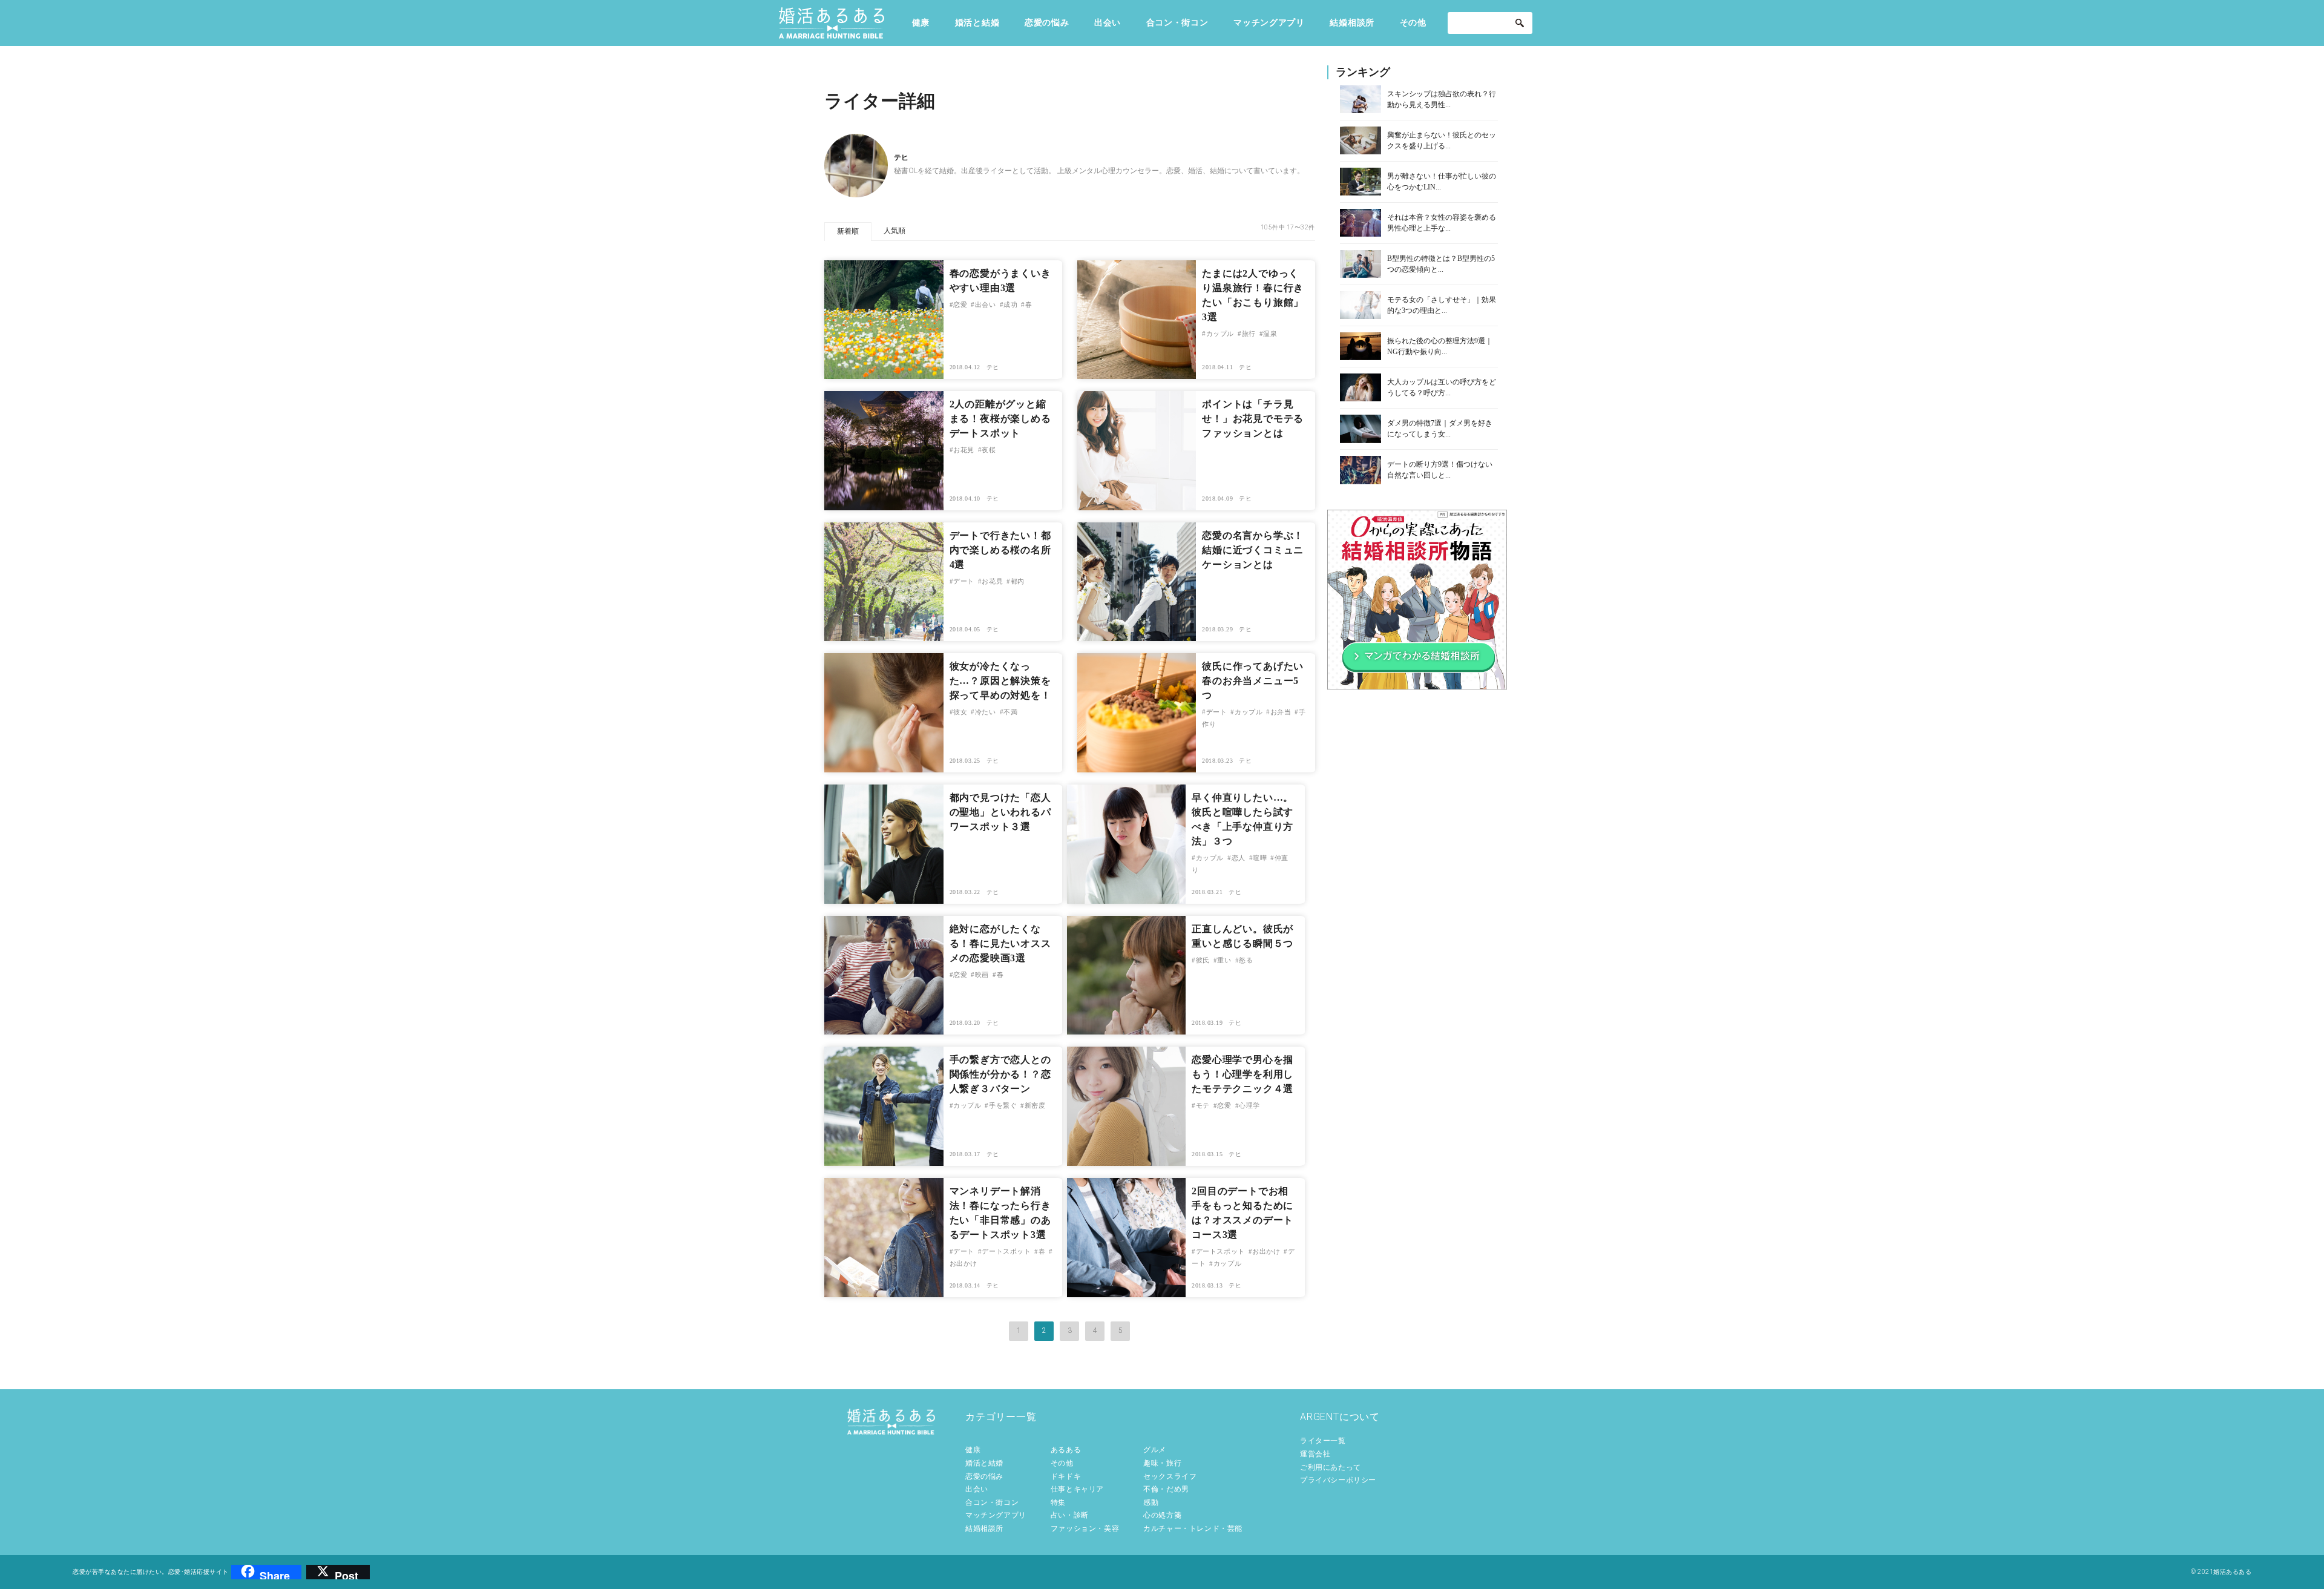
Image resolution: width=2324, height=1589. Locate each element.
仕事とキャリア (1077, 1489)
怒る (1246, 960)
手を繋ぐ (1003, 1105)
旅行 (1249, 334)
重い (1224, 960)
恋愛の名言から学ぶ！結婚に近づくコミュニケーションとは (1253, 550)
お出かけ (1266, 1251)
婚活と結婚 (977, 22)
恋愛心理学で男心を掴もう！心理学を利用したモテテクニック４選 (1242, 1074)
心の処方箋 (1162, 1515)
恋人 (1239, 858)
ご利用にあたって (1331, 1467)
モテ (1203, 1105)
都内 (1018, 581)
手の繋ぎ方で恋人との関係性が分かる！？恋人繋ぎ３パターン (1000, 1074)
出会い (1108, 22)
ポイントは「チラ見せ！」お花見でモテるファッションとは (1253, 419)
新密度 (1035, 1105)
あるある (1066, 1450)
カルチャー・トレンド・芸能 (1193, 1528)
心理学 (1249, 1105)
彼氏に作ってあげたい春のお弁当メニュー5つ (1253, 681)
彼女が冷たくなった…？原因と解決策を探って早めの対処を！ (1000, 681)
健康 (921, 22)
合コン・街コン (1177, 22)
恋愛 (960, 304)
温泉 (1270, 334)
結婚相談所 (1352, 22)
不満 (1010, 712)
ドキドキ (1066, 1476)
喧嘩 (1260, 858)
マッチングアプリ (1269, 22)
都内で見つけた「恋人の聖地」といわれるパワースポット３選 (1000, 812)
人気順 (894, 231)
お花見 (964, 450)
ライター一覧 (1323, 1441)
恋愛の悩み (1047, 22)
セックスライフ (1170, 1476)
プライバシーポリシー (1338, 1480)
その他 (1413, 22)
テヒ (993, 367)
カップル (1220, 334)
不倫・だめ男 (1166, 1489)
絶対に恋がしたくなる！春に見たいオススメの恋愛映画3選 (1000, 943)
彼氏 (1203, 960)
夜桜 (989, 450)
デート (964, 581)
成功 (1010, 304)
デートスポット (1006, 1251)
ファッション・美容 (1085, 1528)
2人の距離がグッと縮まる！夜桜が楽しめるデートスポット (1000, 419)
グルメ (1155, 1450)
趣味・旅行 (1162, 1463)
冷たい (985, 712)
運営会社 (1315, 1454)
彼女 (960, 712)
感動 (1151, 1502)
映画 (982, 975)
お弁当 (1281, 712)
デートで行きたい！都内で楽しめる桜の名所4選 (1000, 550)
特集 (1058, 1502)
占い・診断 (1070, 1515)
